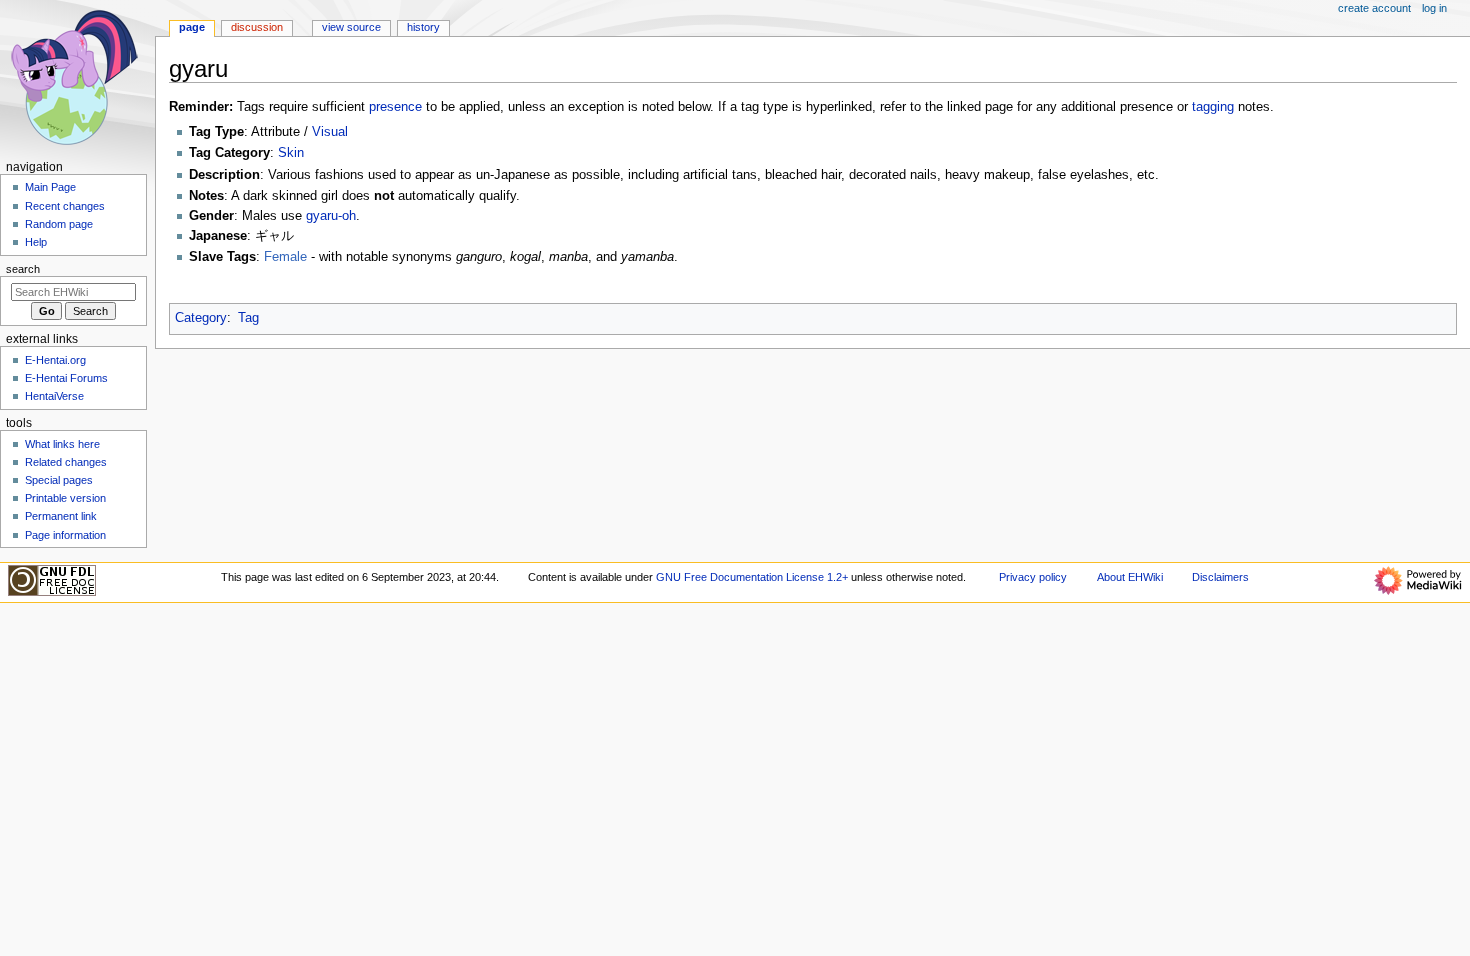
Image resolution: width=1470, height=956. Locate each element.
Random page (59, 224)
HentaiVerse (54, 396)
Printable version (65, 498)
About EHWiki (1130, 577)
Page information (65, 535)
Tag (248, 318)
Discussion (257, 27)
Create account (1374, 8)
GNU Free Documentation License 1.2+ (752, 577)
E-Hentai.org (55, 360)
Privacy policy (1033, 577)
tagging (1213, 107)
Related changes (66, 462)
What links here (62, 444)
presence (395, 107)
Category (201, 318)
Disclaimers (1220, 577)
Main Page (50, 187)
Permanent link (61, 516)
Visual (330, 132)
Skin (291, 153)
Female (285, 257)
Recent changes (65, 206)
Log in (1434, 8)
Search (23, 269)
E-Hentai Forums (66, 378)
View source (351, 27)
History (423, 27)
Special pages (59, 480)
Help (36, 242)
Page (192, 27)
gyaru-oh (331, 216)
